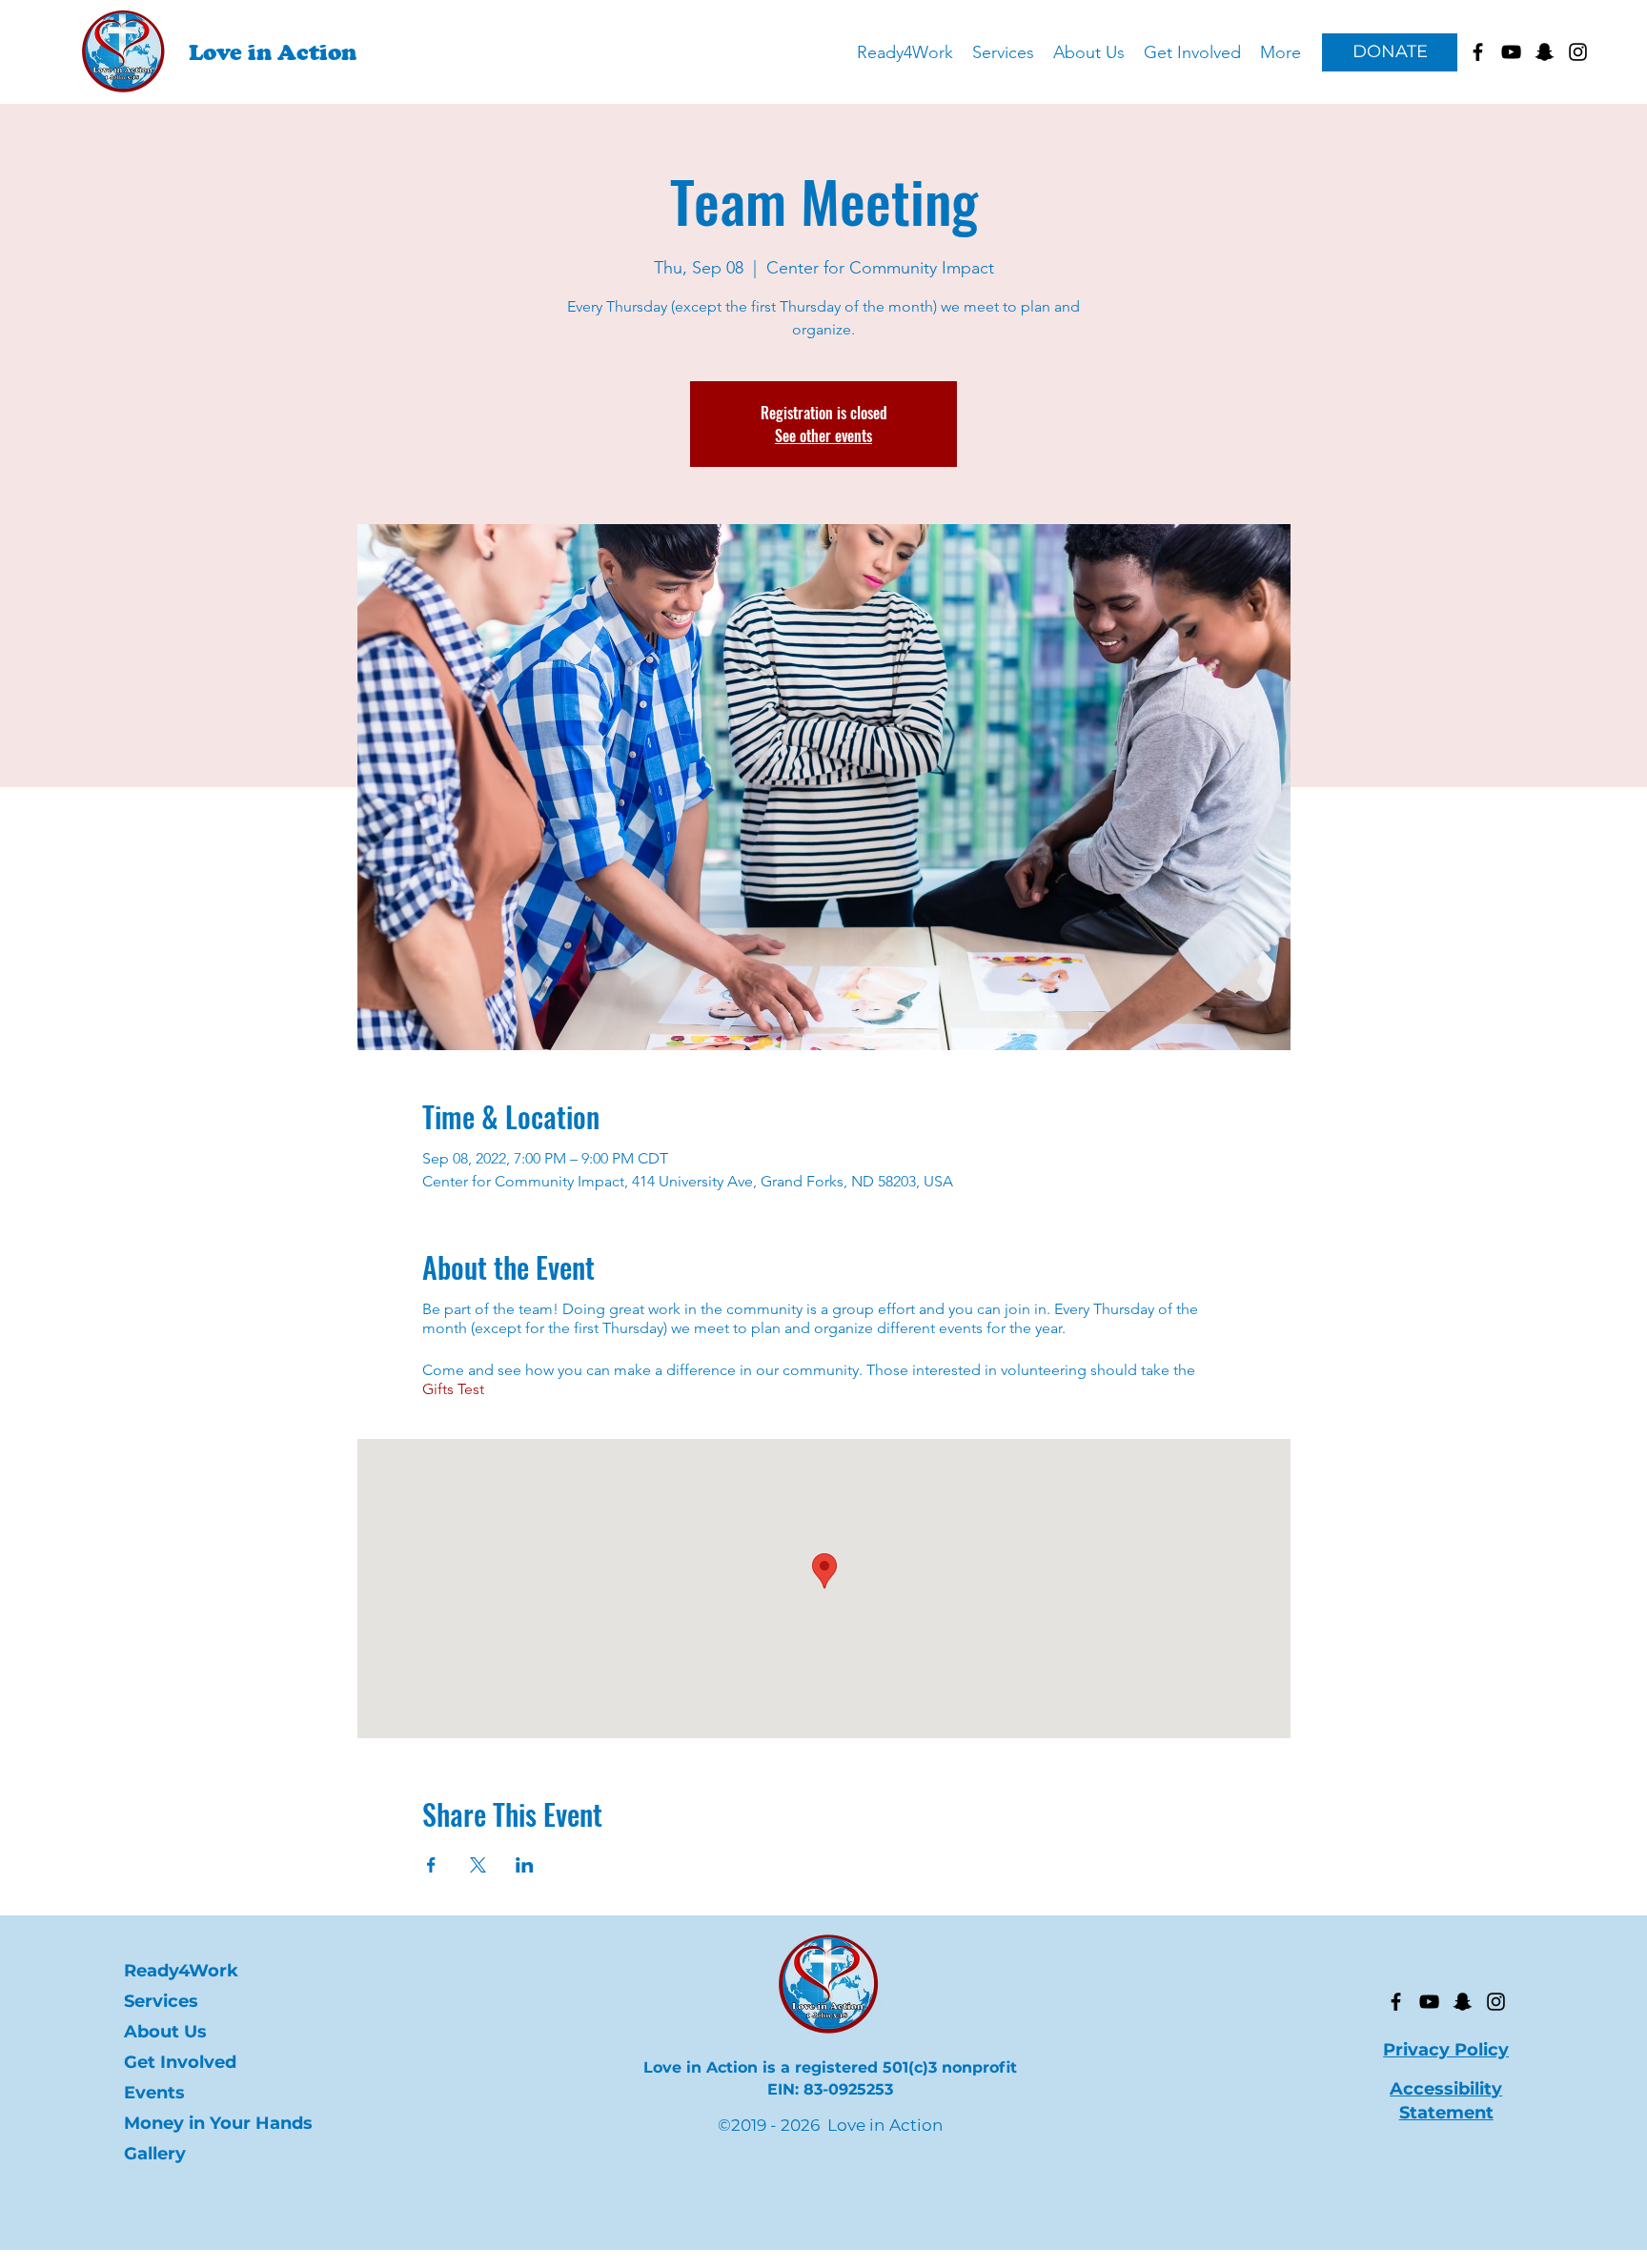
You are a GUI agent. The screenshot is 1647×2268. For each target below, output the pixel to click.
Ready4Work (181, 1971)
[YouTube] (1429, 2002)
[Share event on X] (478, 1865)
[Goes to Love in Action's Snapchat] (1545, 52)
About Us (165, 2032)
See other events (823, 435)
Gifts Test (453, 1389)
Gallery (155, 2154)
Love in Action (273, 52)
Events (154, 2093)
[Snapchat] (1463, 2002)
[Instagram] (1496, 2002)
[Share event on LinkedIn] (525, 1865)
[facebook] (1478, 52)
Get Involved (180, 2062)
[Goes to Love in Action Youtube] (1511, 52)
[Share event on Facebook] (431, 1865)
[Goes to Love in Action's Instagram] (1578, 52)
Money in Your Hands (207, 2123)
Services (161, 2001)
